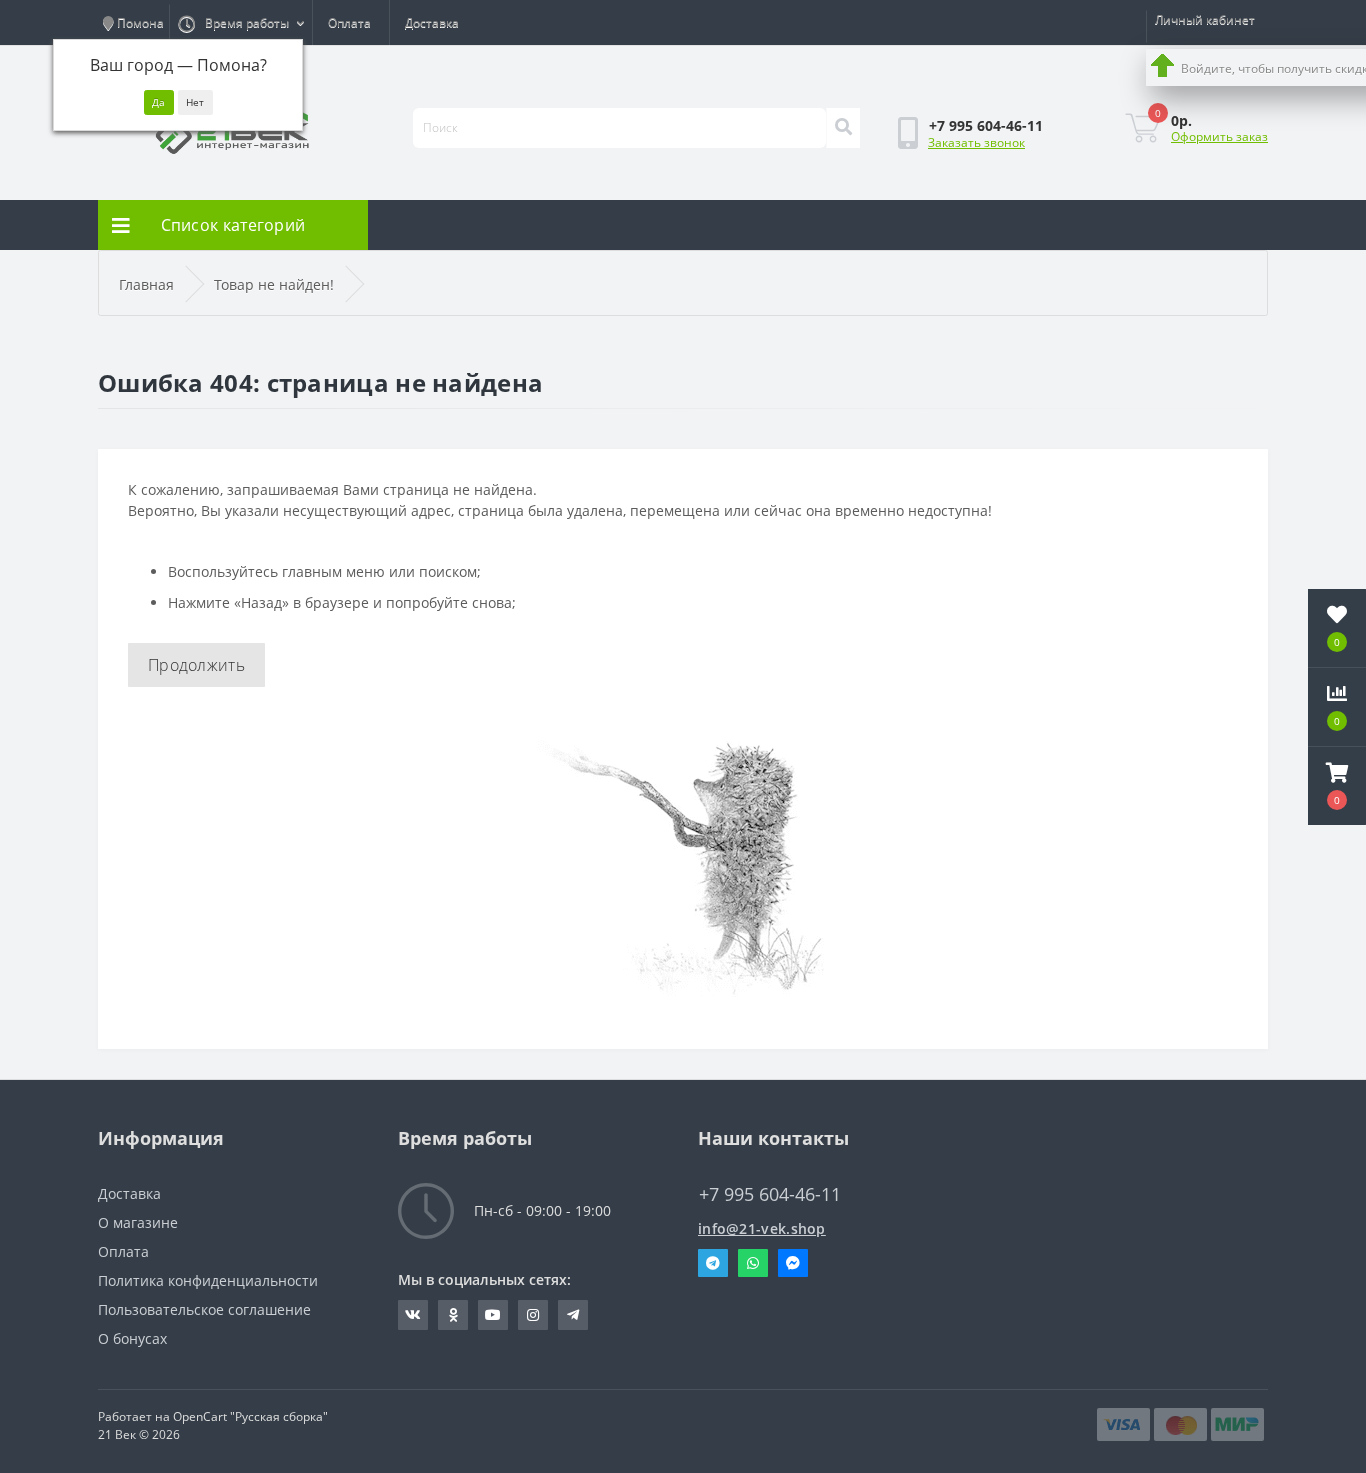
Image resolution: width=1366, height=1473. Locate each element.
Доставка (432, 22)
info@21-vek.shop (762, 1228)
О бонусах (132, 1338)
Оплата (349, 22)
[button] (1337, 786)
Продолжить (196, 665)
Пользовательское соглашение (204, 1309)
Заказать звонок (976, 142)
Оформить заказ (1219, 136)
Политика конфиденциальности (208, 1280)
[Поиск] (843, 128)
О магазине (138, 1222)
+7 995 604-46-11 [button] (770, 1194)
